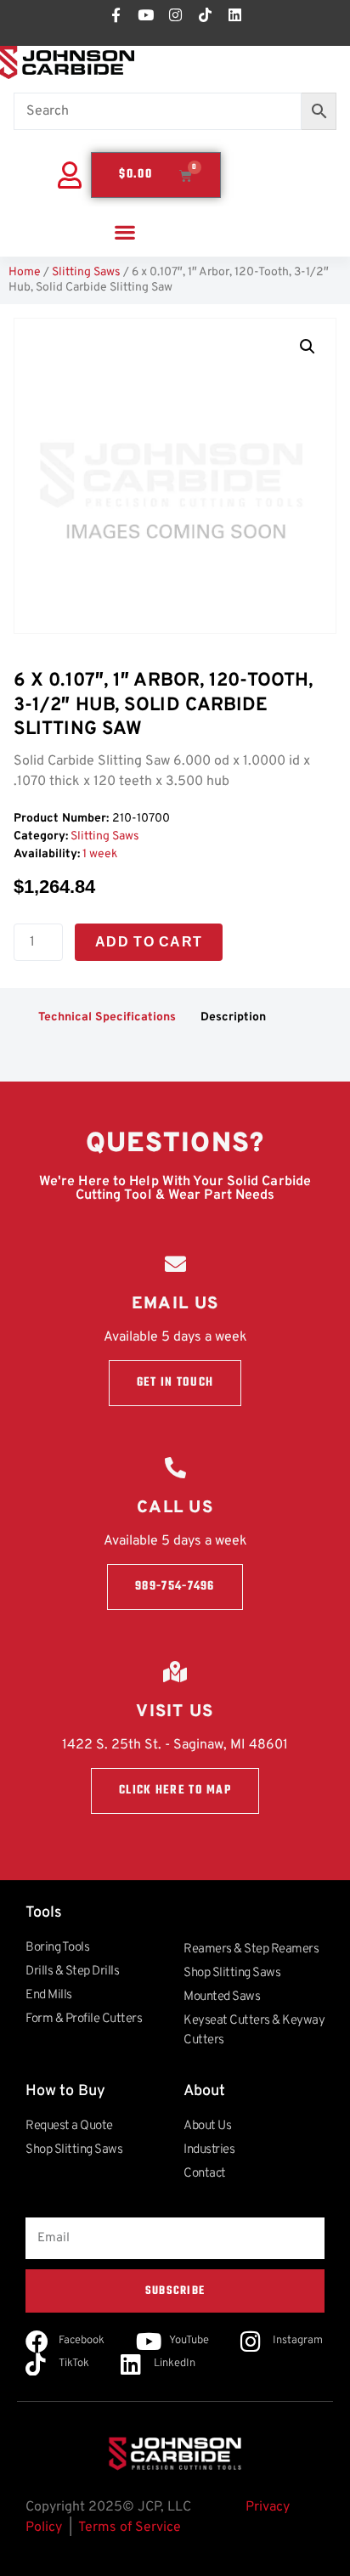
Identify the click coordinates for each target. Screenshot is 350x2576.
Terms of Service (130, 2528)
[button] (125, 232)
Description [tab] (233, 1017)
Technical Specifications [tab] (107, 1017)
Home (25, 272)
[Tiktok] (205, 14)
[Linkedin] (234, 14)
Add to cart (149, 942)
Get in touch (175, 1383)
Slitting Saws (86, 272)
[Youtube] (145, 14)
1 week (100, 854)
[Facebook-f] (116, 14)
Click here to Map (175, 1791)
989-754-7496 (175, 1587)
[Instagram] (175, 14)
